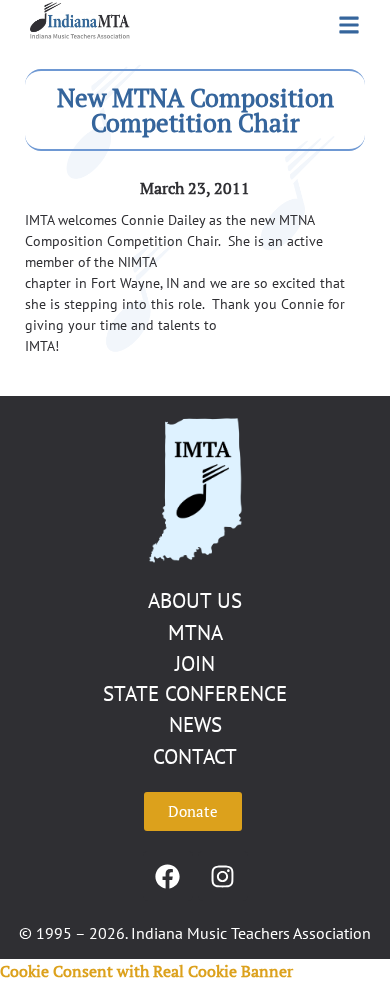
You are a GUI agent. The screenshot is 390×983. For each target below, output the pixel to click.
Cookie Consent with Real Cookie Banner (146, 971)
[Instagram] (223, 876)
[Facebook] (168, 876)
